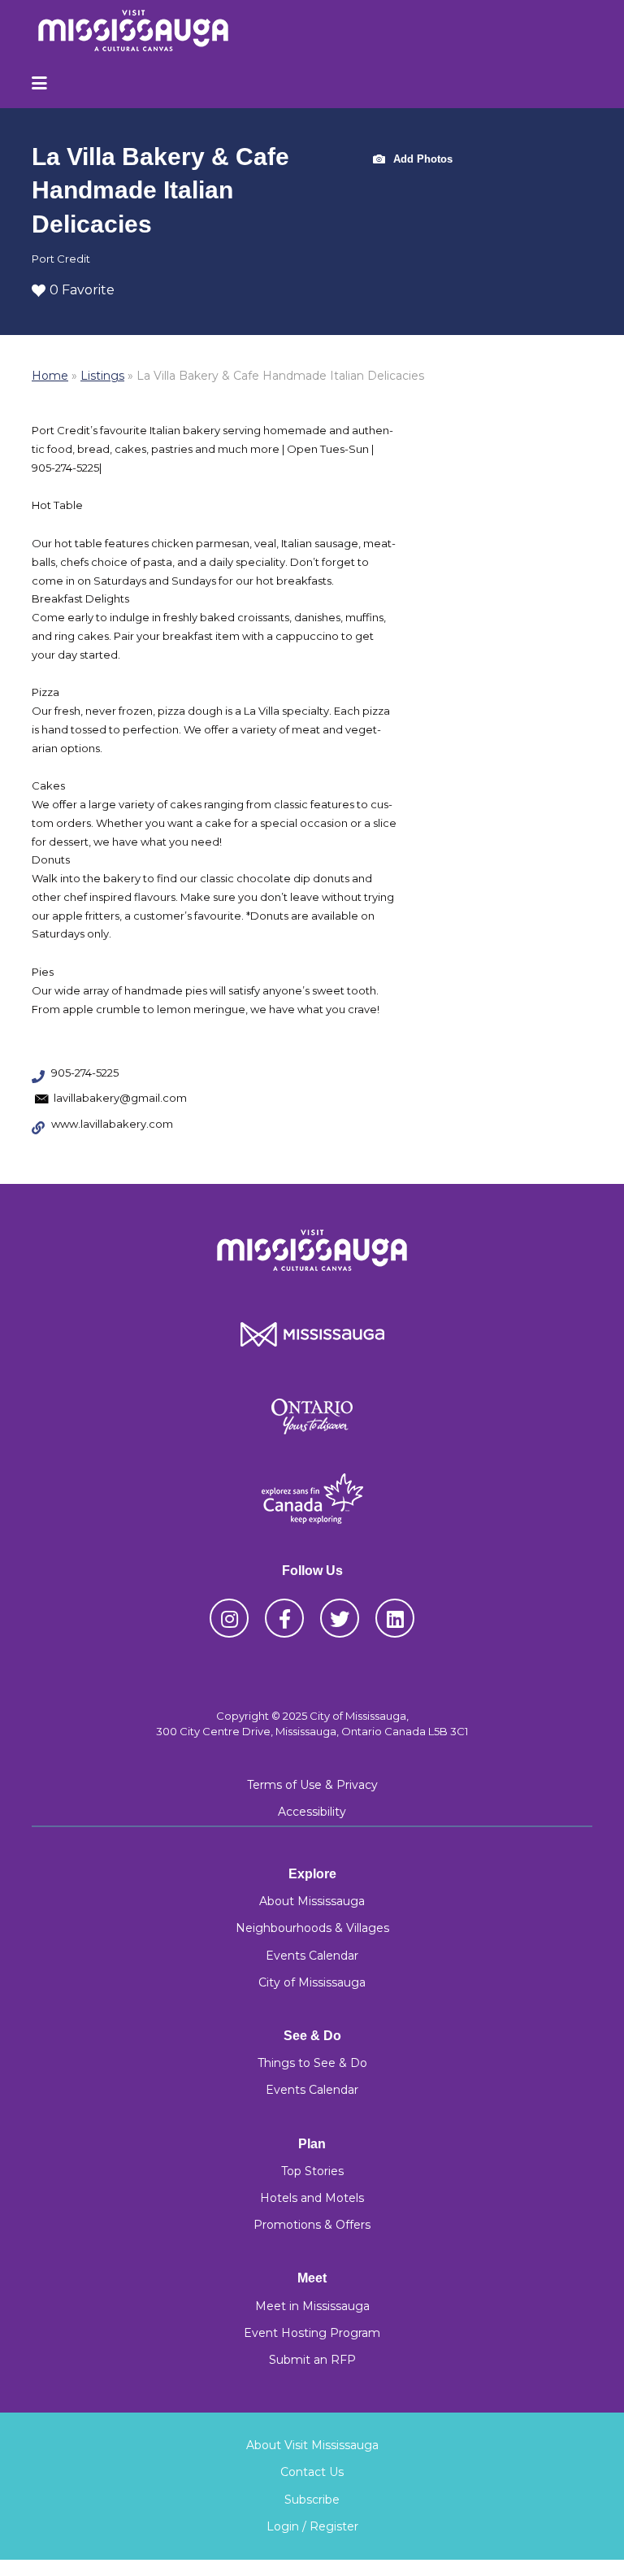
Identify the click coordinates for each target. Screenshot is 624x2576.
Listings (102, 376)
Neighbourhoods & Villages (312, 1928)
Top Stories (312, 2171)
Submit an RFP (312, 2360)
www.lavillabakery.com (112, 1124)
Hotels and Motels (312, 2198)
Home (50, 376)
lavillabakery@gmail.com (120, 1098)
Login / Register (312, 2526)
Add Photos (421, 158)
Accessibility (312, 1812)
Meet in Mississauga (312, 2306)
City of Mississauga (312, 1982)
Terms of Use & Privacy (312, 1785)
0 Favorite (82, 290)
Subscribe (312, 2500)
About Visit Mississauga (312, 2445)
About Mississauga (312, 1901)
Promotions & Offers (312, 2225)
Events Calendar (312, 1956)
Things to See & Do (312, 2063)
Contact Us (312, 2472)
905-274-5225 (85, 1073)
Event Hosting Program (312, 2333)
